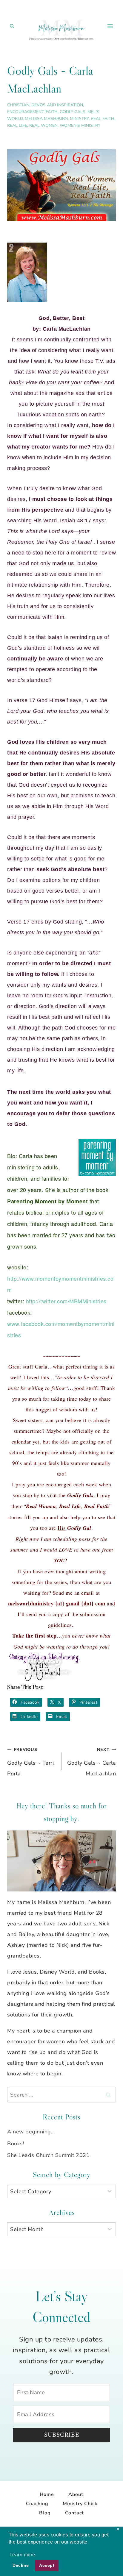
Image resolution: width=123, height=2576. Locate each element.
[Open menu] (110, 26)
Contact (74, 2513)
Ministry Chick (80, 2504)
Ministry (79, 119)
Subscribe (62, 2435)
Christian (18, 105)
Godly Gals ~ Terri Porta (30, 1762)
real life (17, 125)
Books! (16, 2144)
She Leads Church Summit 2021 (48, 2155)
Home (47, 2494)
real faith (103, 119)
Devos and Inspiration (57, 105)
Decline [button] (21, 2565)
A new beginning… (31, 2132)
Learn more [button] (22, 2555)
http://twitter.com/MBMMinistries (65, 1301)
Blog (45, 2513)
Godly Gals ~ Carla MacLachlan (92, 1762)
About (76, 2494)
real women (43, 125)
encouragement (25, 112)
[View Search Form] (12, 26)
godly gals (73, 112)
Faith (52, 112)
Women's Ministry (80, 125)
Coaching (37, 2504)
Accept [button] (47, 2565)
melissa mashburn (46, 119)
